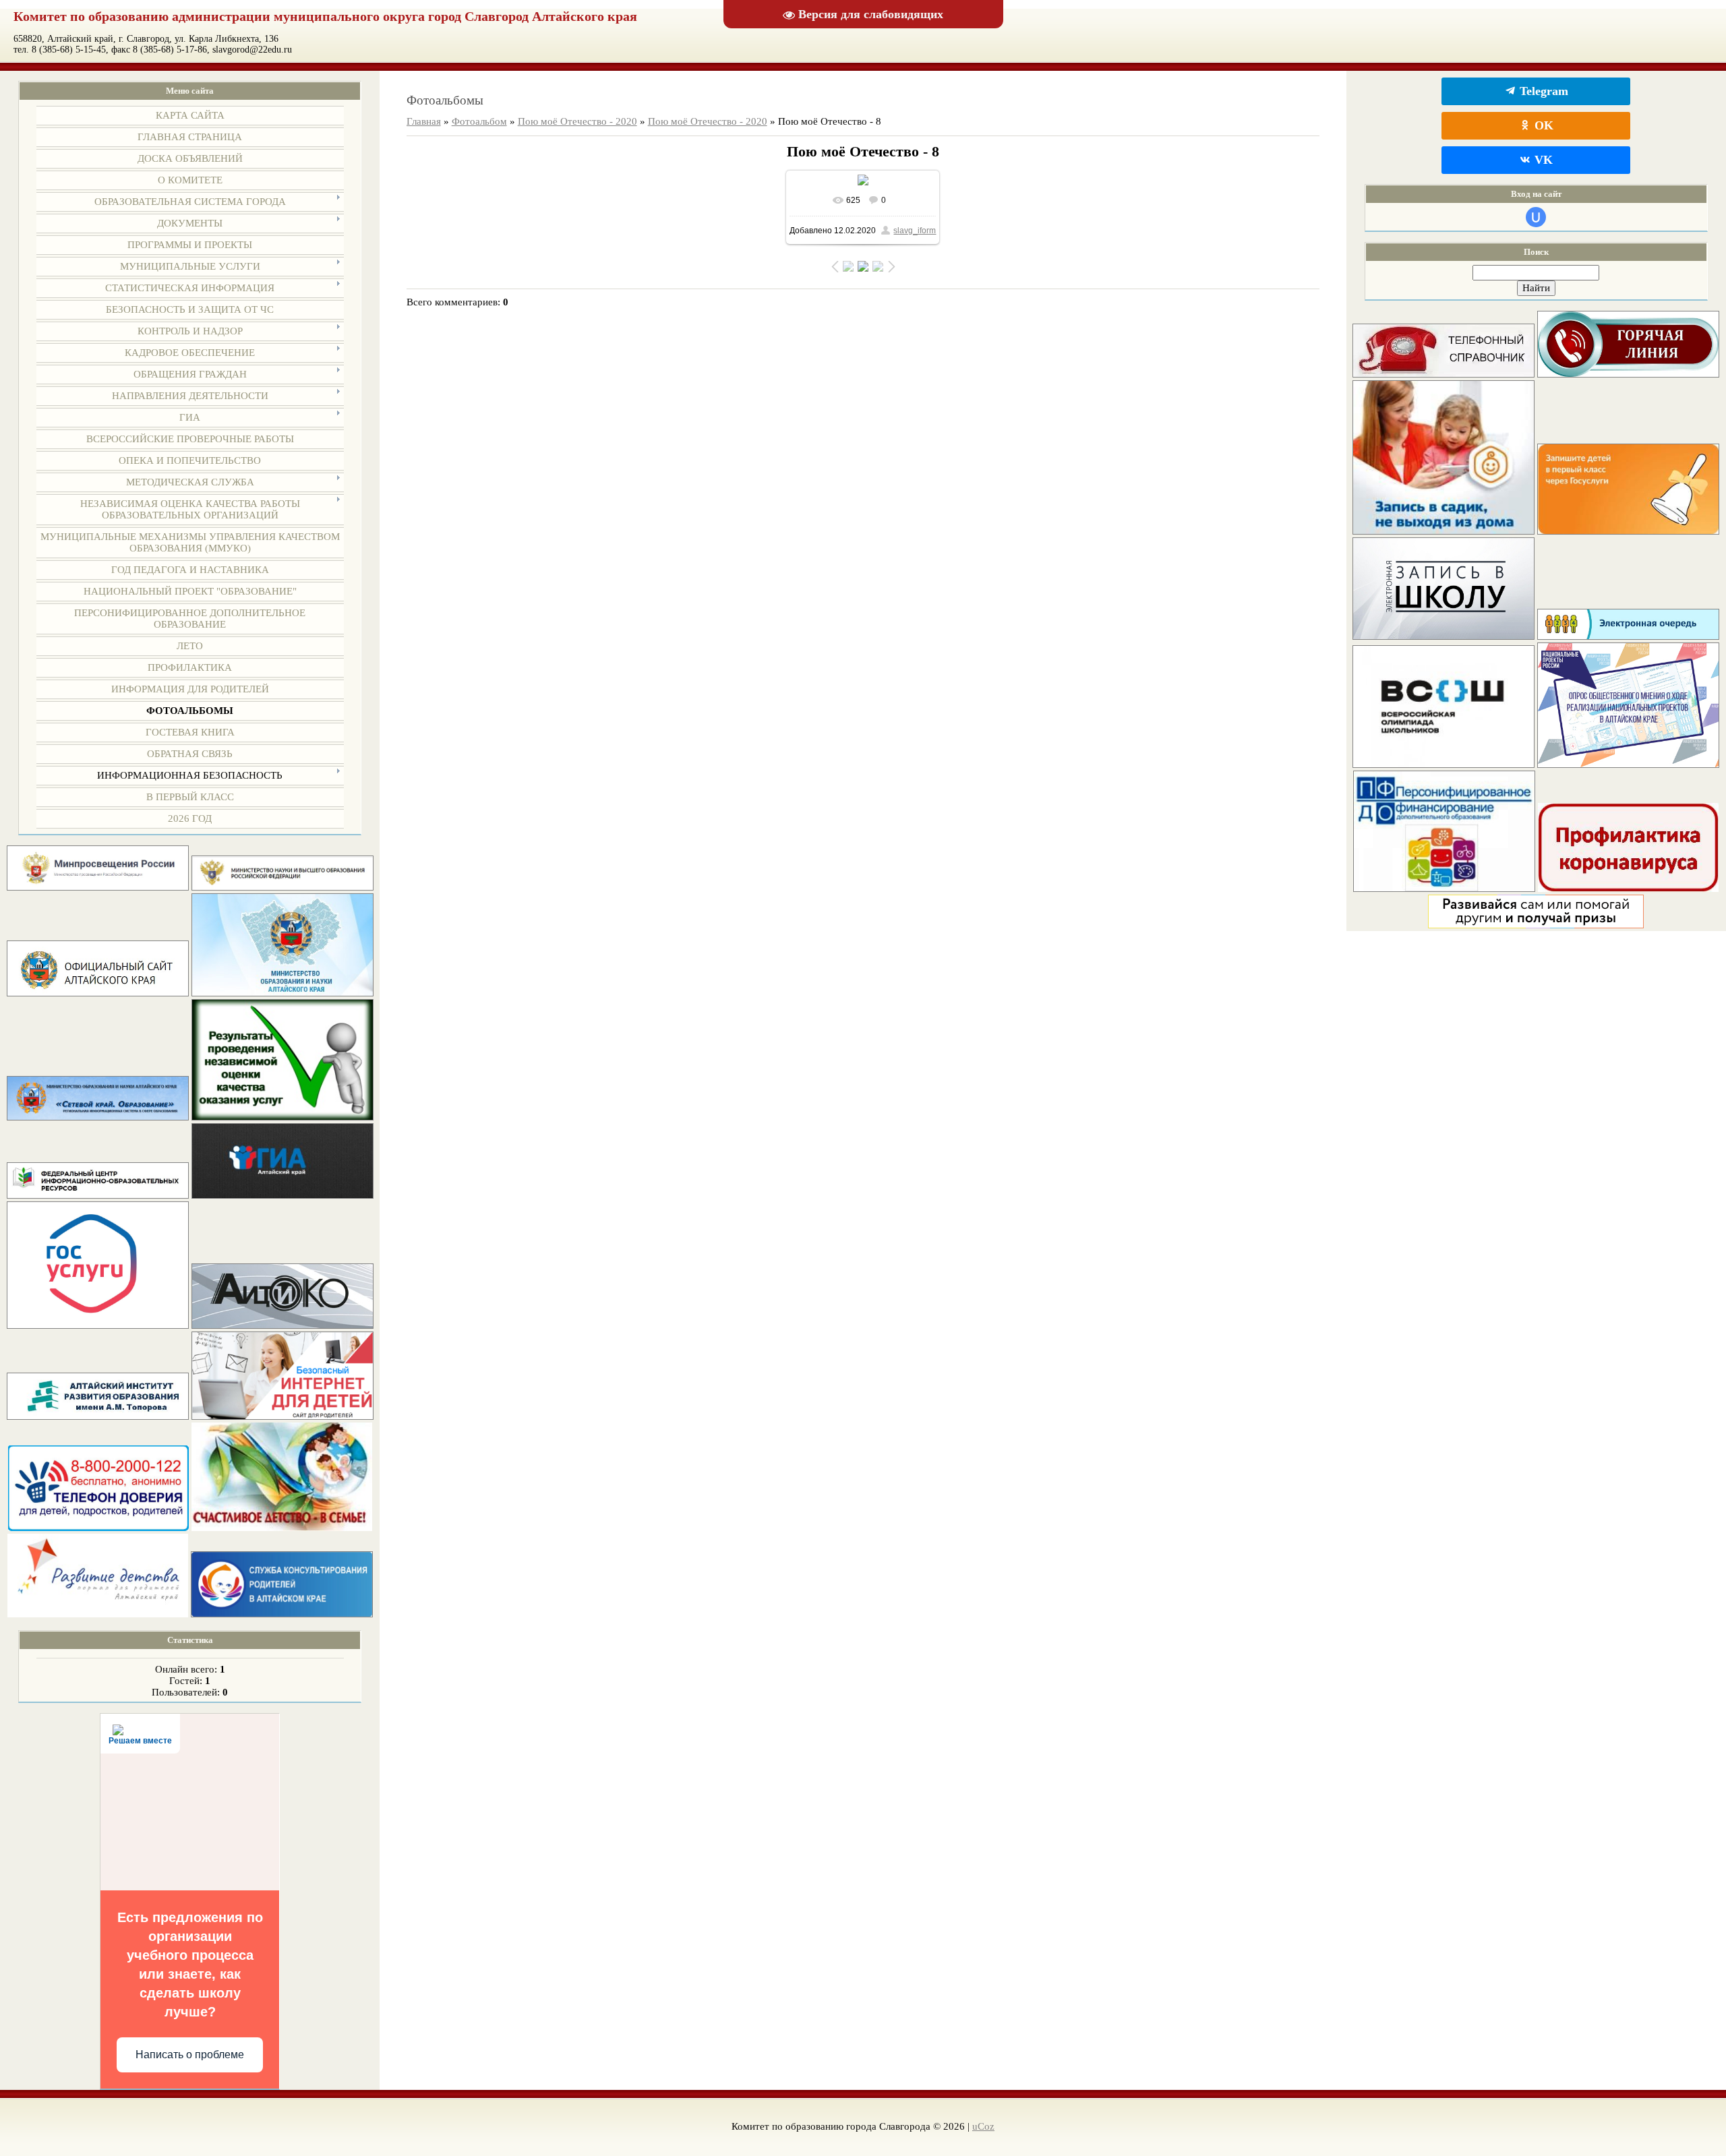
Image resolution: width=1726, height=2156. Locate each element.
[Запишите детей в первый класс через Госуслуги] (1628, 531)
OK (1542, 125)
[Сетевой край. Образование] (98, 1117)
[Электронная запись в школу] (1444, 636)
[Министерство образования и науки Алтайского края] (282, 993)
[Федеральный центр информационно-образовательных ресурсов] (98, 1195)
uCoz (983, 2126)
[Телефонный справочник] (1444, 374)
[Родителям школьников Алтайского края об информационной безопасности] (282, 1416)
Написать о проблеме (190, 2055)
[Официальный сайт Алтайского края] (98, 993)
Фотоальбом (479, 121)
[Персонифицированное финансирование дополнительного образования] (1444, 889)
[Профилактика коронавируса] (1628, 889)
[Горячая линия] (1628, 374)
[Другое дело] (1536, 925)
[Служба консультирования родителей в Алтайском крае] (282, 1614)
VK (1542, 160)
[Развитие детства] (98, 1614)
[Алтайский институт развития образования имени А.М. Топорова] (98, 1416)
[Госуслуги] (98, 1325)
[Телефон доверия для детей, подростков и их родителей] (98, 1528)
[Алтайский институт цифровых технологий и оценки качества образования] (282, 1325)
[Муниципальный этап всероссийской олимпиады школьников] (1444, 765)
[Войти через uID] (1536, 217)
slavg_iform (915, 231)
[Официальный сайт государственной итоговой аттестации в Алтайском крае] (282, 1195)
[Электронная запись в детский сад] (1444, 531)
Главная (424, 121)
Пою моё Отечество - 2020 (577, 121)
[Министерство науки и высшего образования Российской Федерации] (282, 887)
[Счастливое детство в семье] (282, 1528)
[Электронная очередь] (1628, 636)
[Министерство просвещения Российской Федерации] (98, 887)
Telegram (1542, 91)
